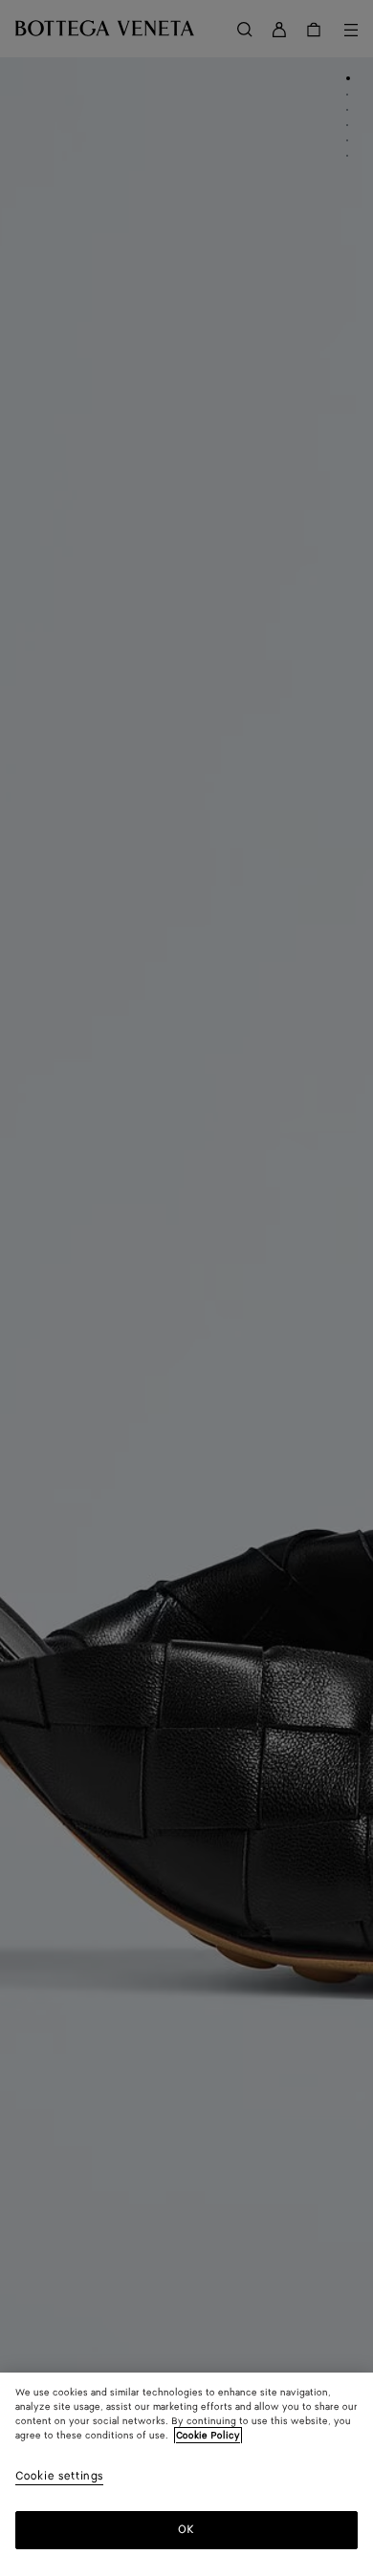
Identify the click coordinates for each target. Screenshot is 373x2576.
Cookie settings (59, 2477)
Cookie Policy (208, 2436)
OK (186, 2530)
